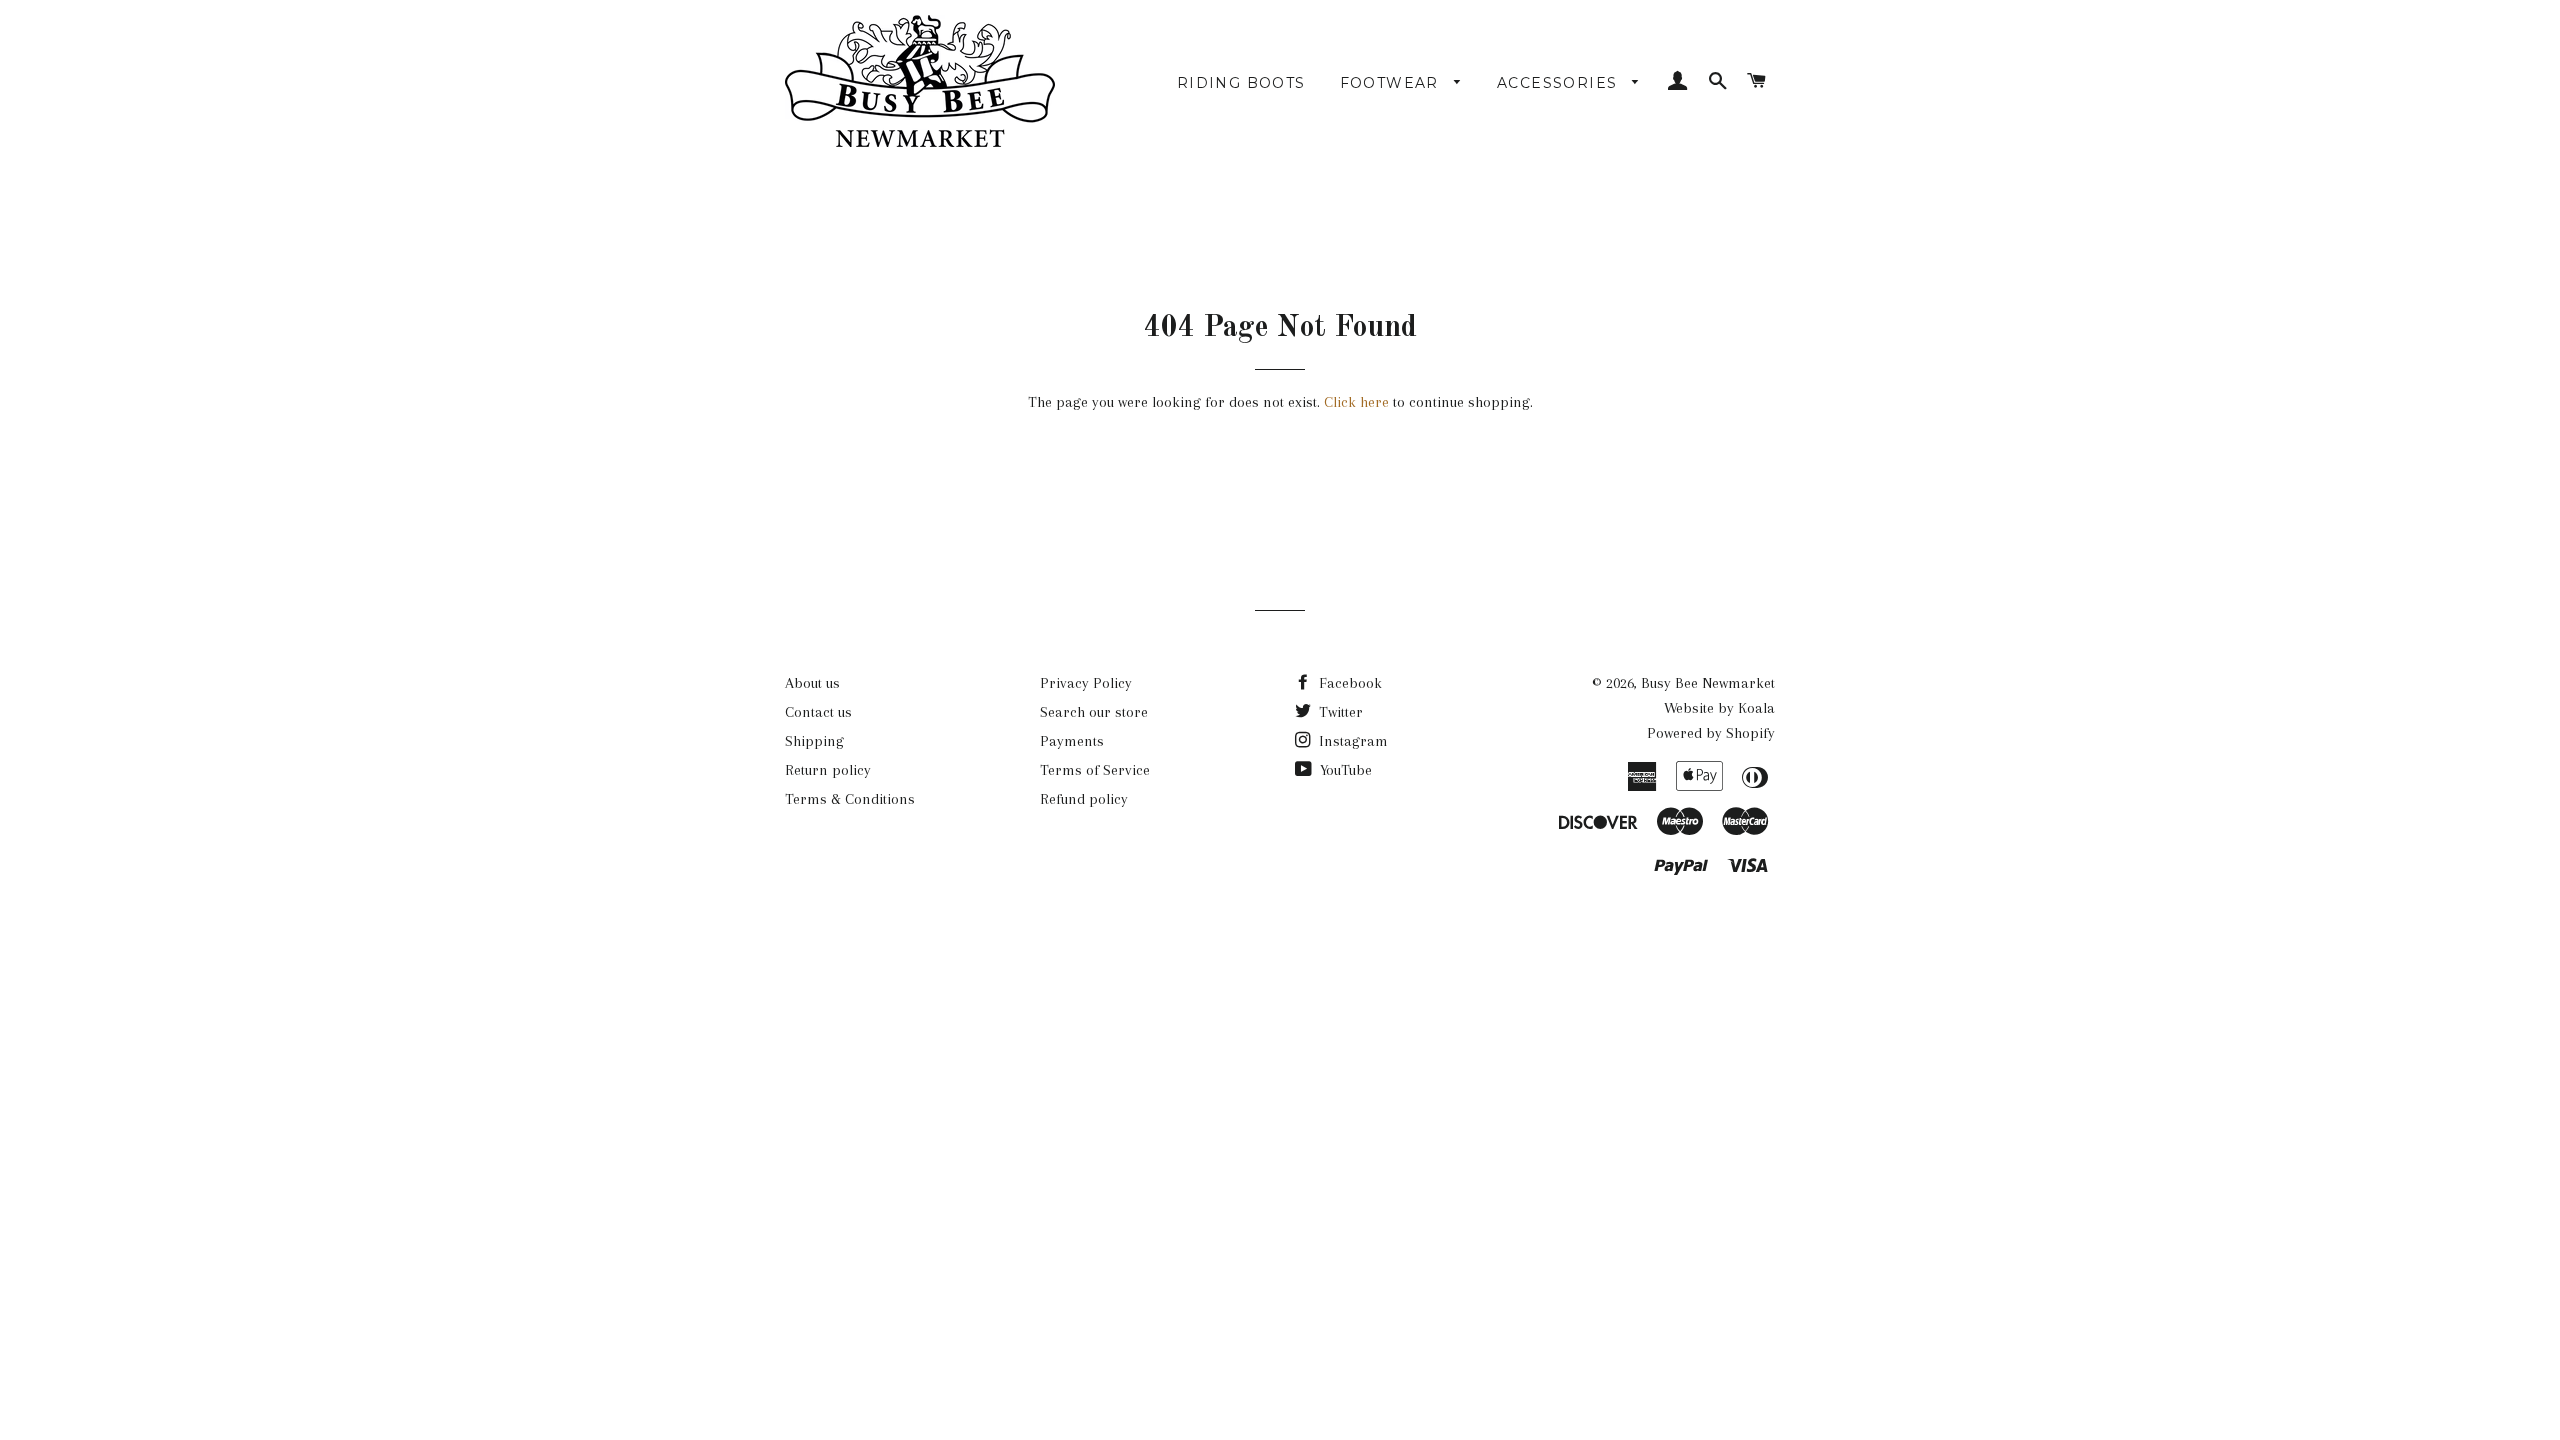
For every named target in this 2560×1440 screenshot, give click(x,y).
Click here (1356, 402)
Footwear (1392, 83)
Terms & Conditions (850, 799)
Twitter (1339, 712)
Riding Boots (1241, 83)
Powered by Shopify (1711, 733)
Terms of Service (1095, 770)
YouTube (1344, 770)
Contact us (818, 712)
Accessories (1560, 83)
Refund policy (1084, 799)
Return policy (828, 770)
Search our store (1094, 712)
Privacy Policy (1086, 683)
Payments (1072, 741)
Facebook (1348, 683)
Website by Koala (1719, 708)
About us (812, 683)
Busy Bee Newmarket (1708, 683)
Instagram (1351, 741)
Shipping (814, 741)
